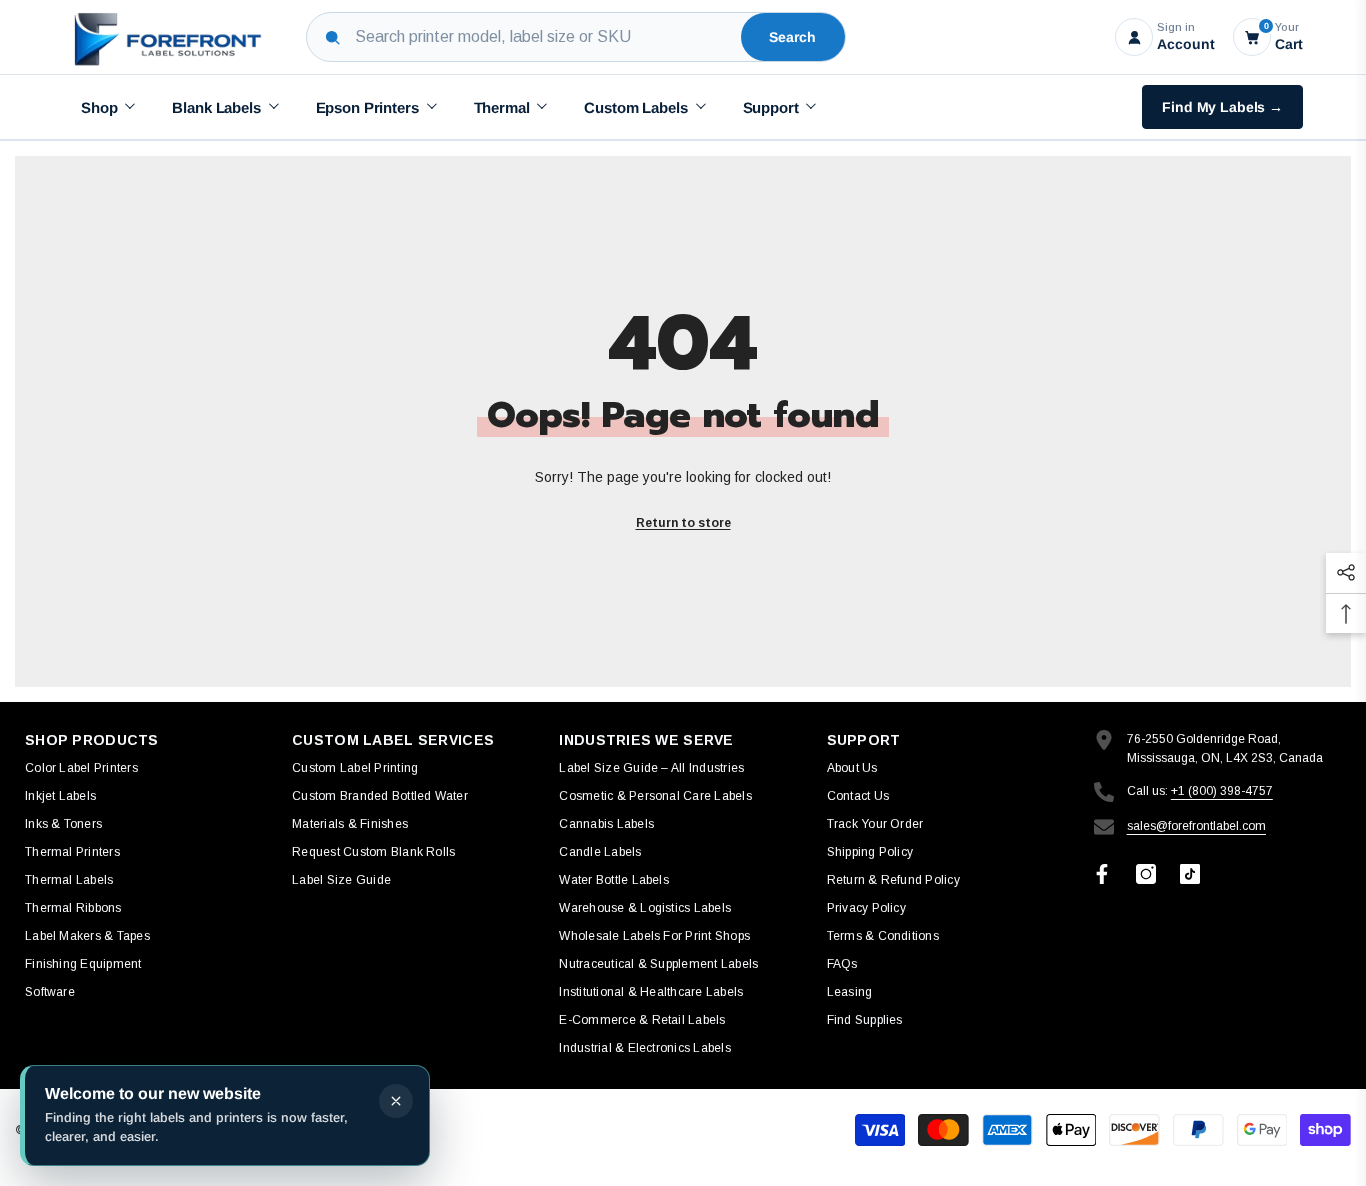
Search (792, 37)
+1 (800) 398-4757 (1222, 791)
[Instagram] (1146, 874)
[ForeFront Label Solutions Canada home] (165, 37)
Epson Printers (367, 107)
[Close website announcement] (396, 1101)
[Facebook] (1102, 874)
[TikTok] (1190, 874)
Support (771, 107)
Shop (99, 107)
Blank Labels (216, 107)
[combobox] (544, 37)
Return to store (683, 523)
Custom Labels (635, 107)
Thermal (502, 107)
